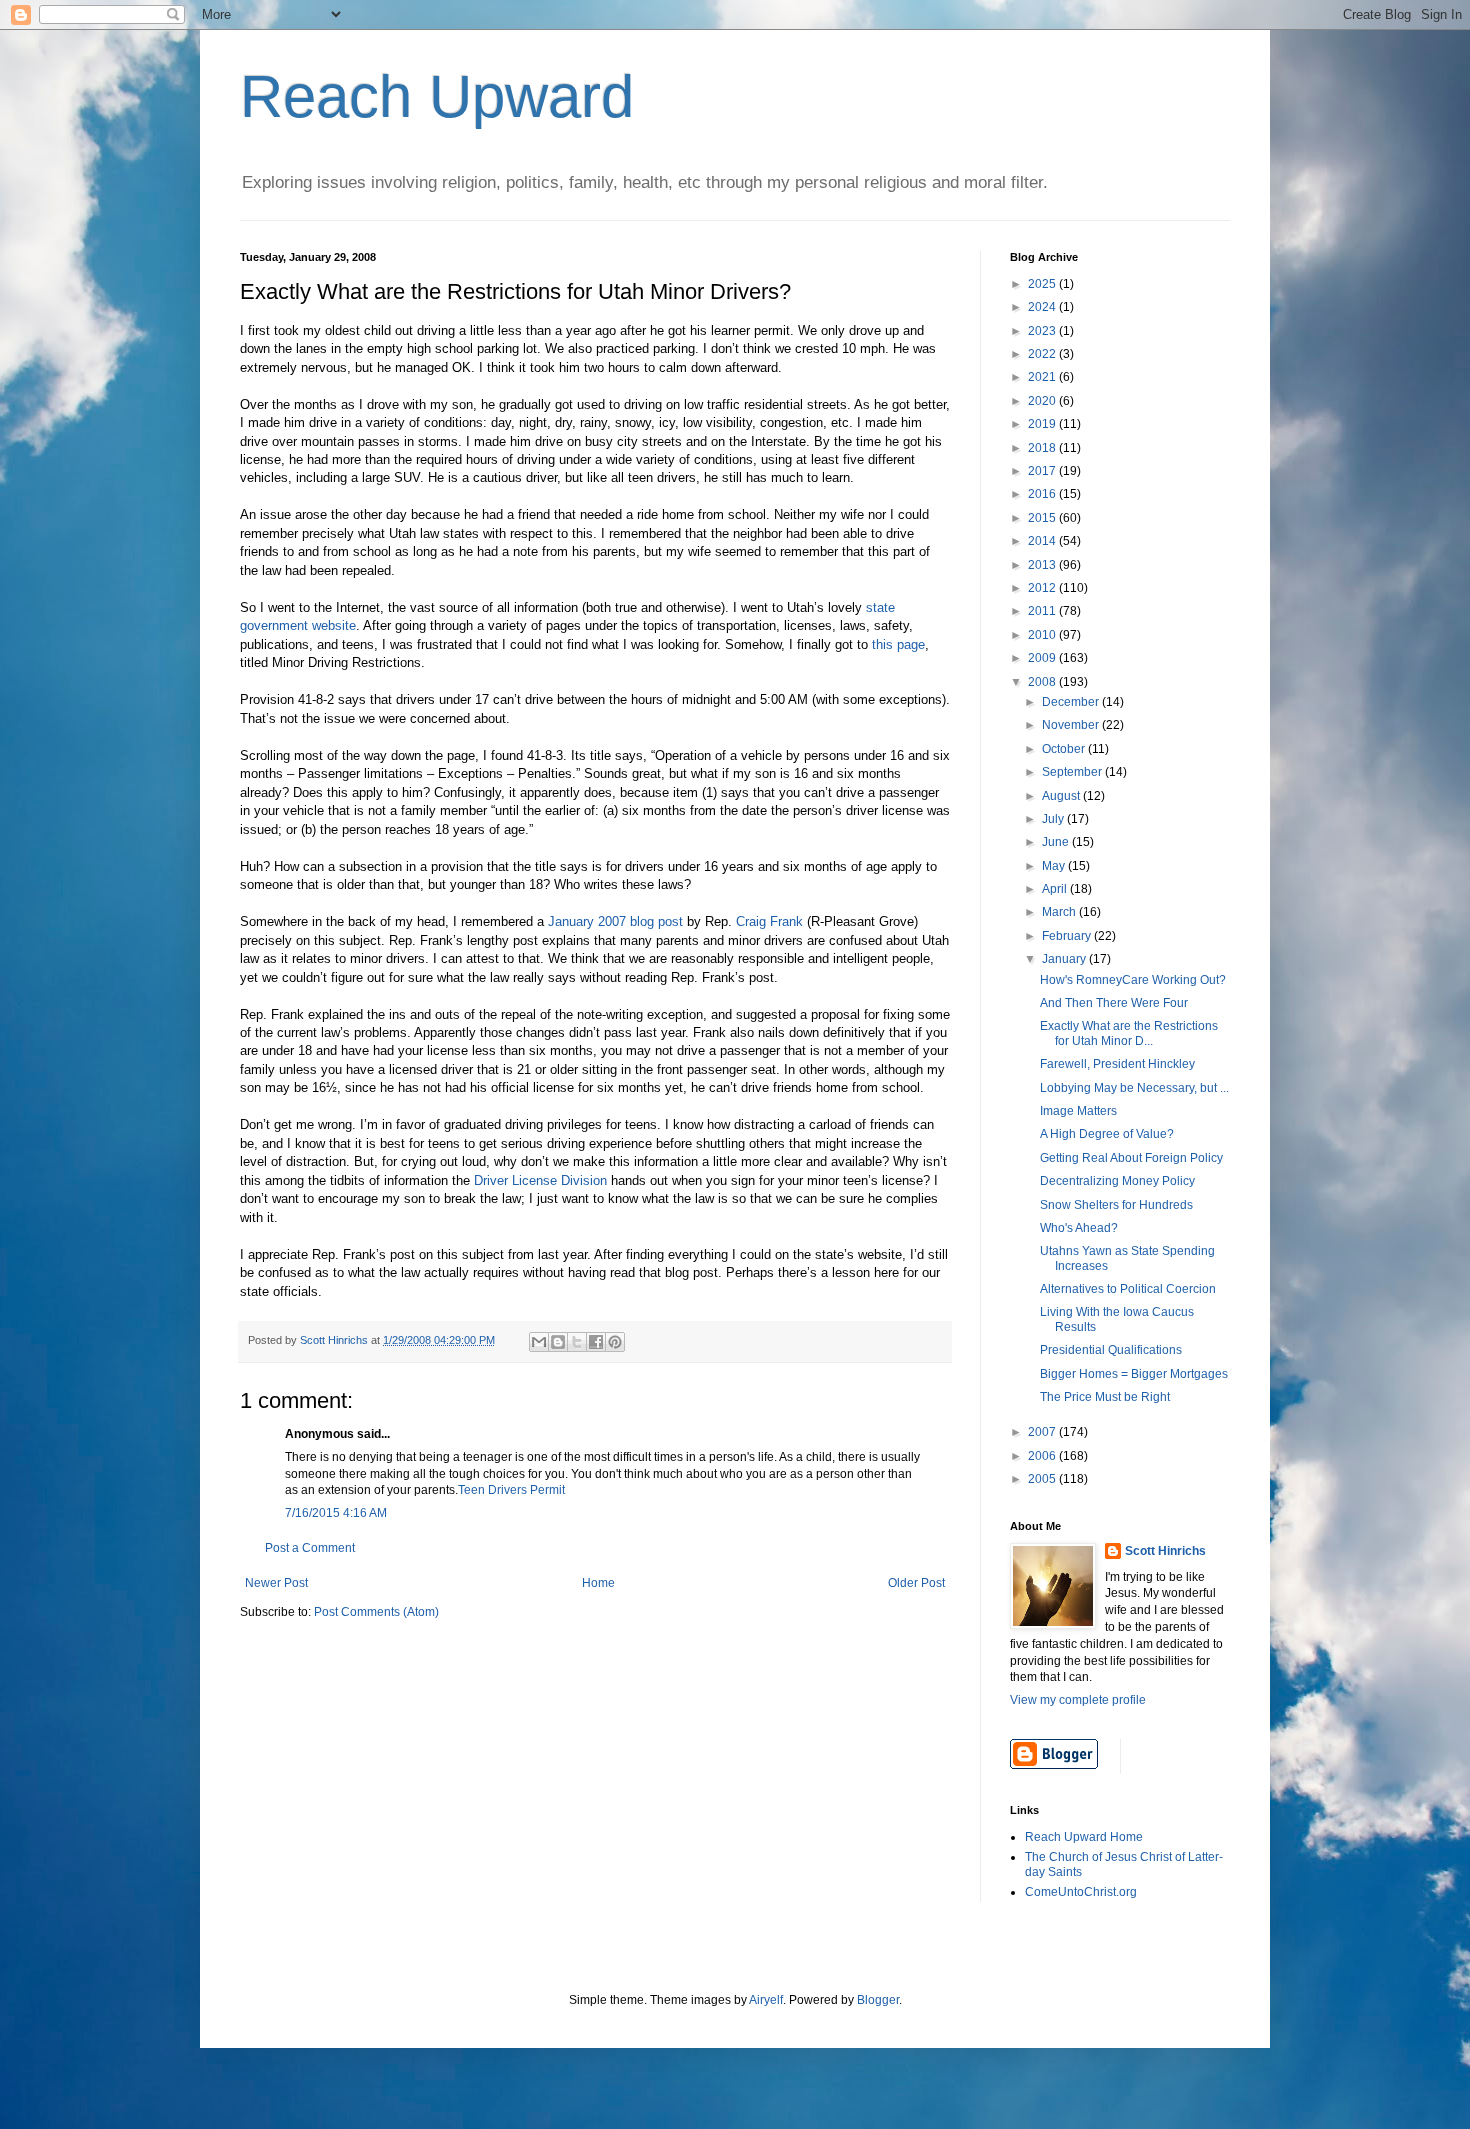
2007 (1043, 1432)
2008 (1043, 682)
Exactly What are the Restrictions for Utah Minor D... (1129, 1033)
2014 (1043, 541)
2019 (1043, 424)
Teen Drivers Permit (511, 1490)
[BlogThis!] (558, 1342)
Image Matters (1078, 1111)
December (1072, 702)
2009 (1043, 658)
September (1073, 772)
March (1060, 912)
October (1065, 749)
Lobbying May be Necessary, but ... (1134, 1088)
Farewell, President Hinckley (1117, 1064)
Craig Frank (769, 921)
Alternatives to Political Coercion (1128, 1289)
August (1062, 796)
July (1054, 819)
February (1068, 936)
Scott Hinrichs (1165, 1551)
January (1065, 959)
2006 (1043, 1456)
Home (598, 1583)
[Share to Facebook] (596, 1342)
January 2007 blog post (615, 921)
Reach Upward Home (1084, 1837)
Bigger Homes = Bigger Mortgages (1134, 1374)
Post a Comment (310, 1548)
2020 (1043, 401)
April (1056, 889)
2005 (1043, 1479)
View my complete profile (1078, 1700)
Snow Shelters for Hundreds (1116, 1205)
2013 (1043, 565)
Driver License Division (540, 1180)
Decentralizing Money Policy (1117, 1181)
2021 (1043, 377)
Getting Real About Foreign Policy (1131, 1158)
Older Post (916, 1583)
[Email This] (539, 1342)
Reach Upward (437, 96)
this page (898, 644)
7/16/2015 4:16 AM (336, 1513)
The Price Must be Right (1105, 1397)
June (1057, 842)
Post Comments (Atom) (376, 1612)
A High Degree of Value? (1107, 1134)
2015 (1043, 518)
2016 (1043, 494)
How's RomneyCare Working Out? (1133, 980)
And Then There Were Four (1114, 1003)
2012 (1043, 588)
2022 (1043, 354)
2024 (1043, 307)
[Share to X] (577, 1342)
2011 (1043, 611)
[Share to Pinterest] (615, 1342)
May (1055, 866)
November (1072, 725)
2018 (1043, 448)
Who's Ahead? (1079, 1228)
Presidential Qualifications (1111, 1350)
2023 (1043, 331)
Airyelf (766, 2000)
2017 (1043, 471)
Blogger (878, 2000)
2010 (1043, 635)
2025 (1043, 284)
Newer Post (276, 1583)
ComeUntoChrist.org (1081, 1892)
